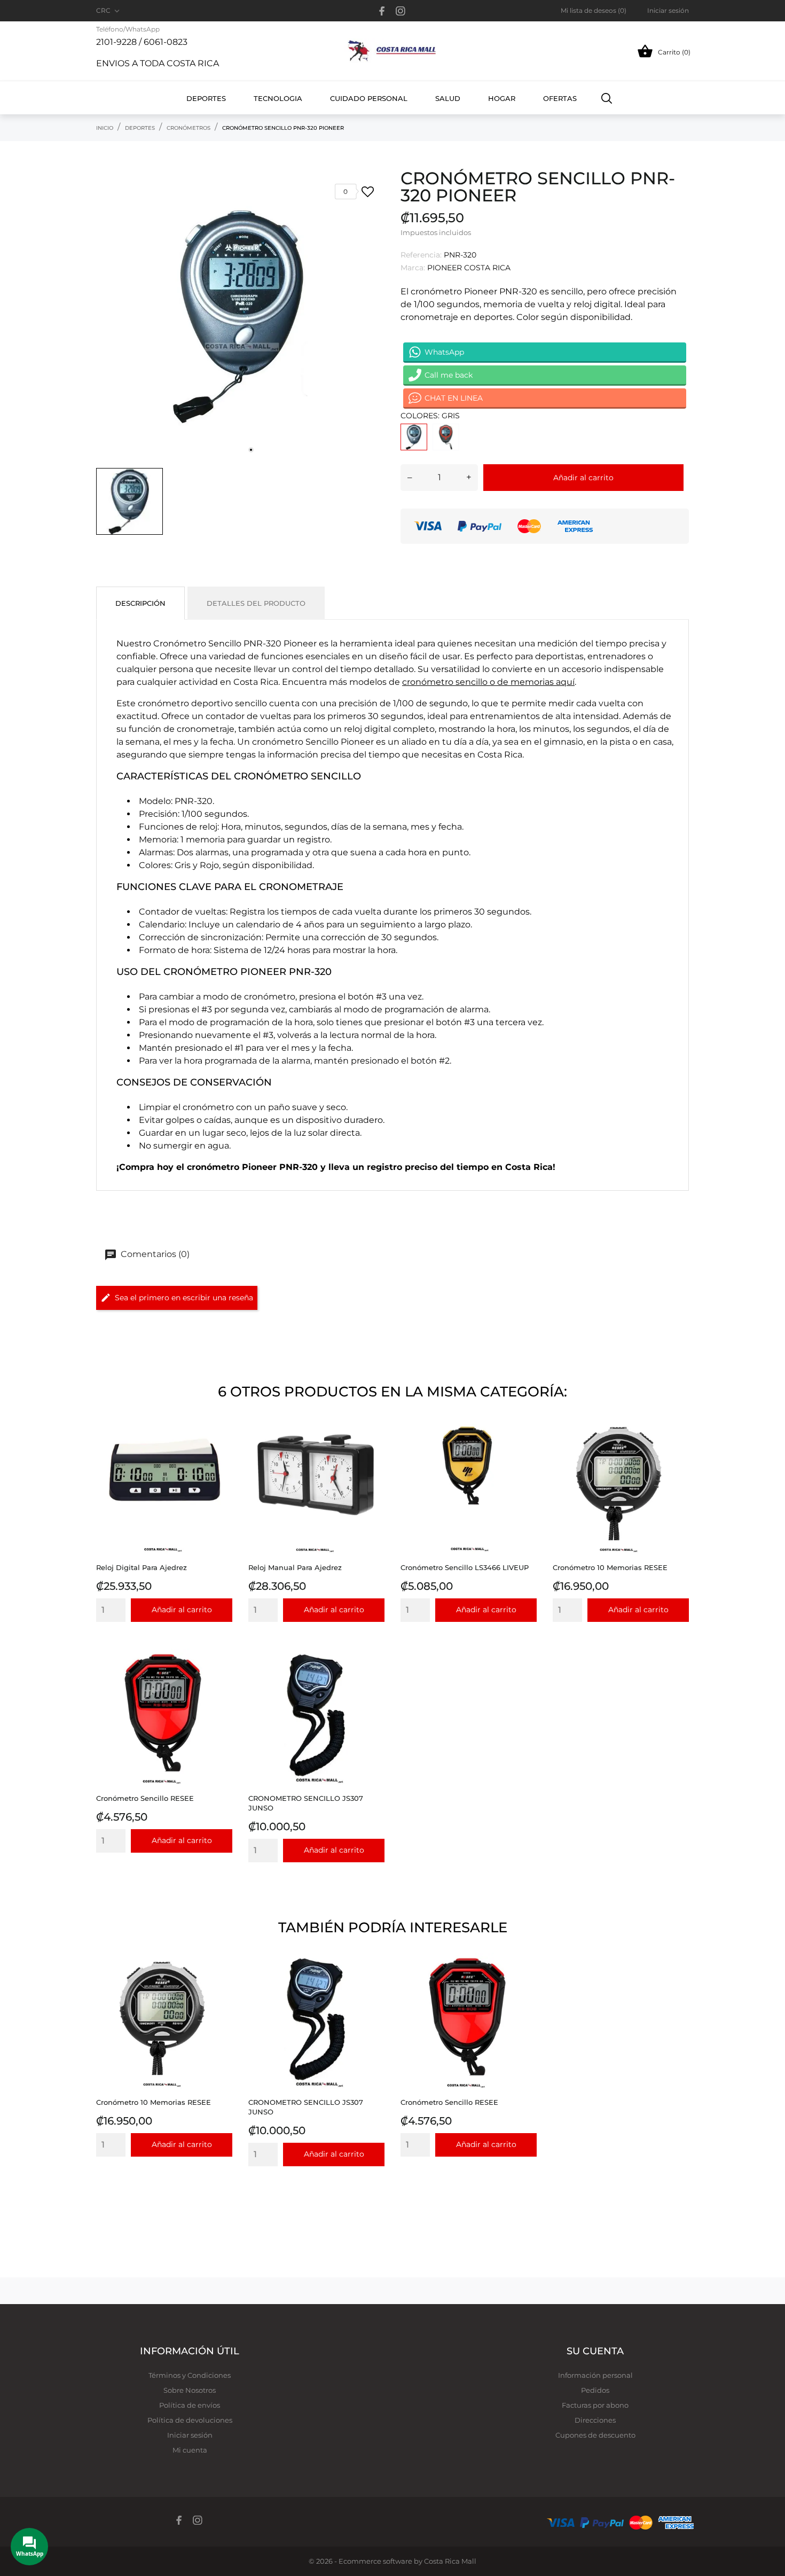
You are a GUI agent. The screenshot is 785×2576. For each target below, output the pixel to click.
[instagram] (401, 11)
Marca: (413, 268)
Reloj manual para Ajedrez (295, 1567)
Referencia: (421, 255)
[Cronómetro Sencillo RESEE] (221, 1676)
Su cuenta (595, 2351)
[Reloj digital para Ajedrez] (221, 1445)
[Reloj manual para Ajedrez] (374, 1445)
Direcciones (595, 2420)
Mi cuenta (190, 2450)
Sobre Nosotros (190, 2390)
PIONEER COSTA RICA (469, 268)
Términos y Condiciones (190, 2375)
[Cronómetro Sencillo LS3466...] (526, 1445)
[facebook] (382, 11)
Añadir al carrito (583, 478)
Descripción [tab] (140, 603)
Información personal (595, 2375)
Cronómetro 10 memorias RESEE (610, 1567)
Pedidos (595, 2390)
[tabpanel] (240, 316)
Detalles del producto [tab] (256, 603)
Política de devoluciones (190, 2420)
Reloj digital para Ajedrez (142, 1567)
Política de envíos (190, 2405)
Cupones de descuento (595, 2435)
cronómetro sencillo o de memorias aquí (488, 682)
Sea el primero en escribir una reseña (184, 1298)
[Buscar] (607, 98)
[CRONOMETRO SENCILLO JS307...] (374, 1676)
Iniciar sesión (190, 2435)
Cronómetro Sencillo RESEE (145, 1798)
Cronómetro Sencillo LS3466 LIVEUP (465, 1567)
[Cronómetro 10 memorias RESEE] (678, 1445)
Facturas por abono (595, 2405)
